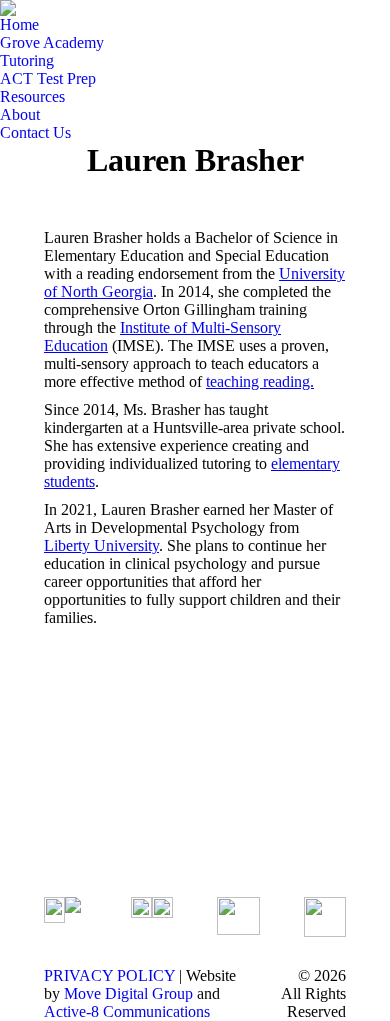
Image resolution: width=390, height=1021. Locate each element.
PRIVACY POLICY (109, 975)
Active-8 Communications (127, 1011)
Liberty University (101, 545)
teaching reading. (260, 381)
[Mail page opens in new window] (146, 852)
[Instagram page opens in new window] (146, 822)
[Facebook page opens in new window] (146, 792)
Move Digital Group (128, 993)
